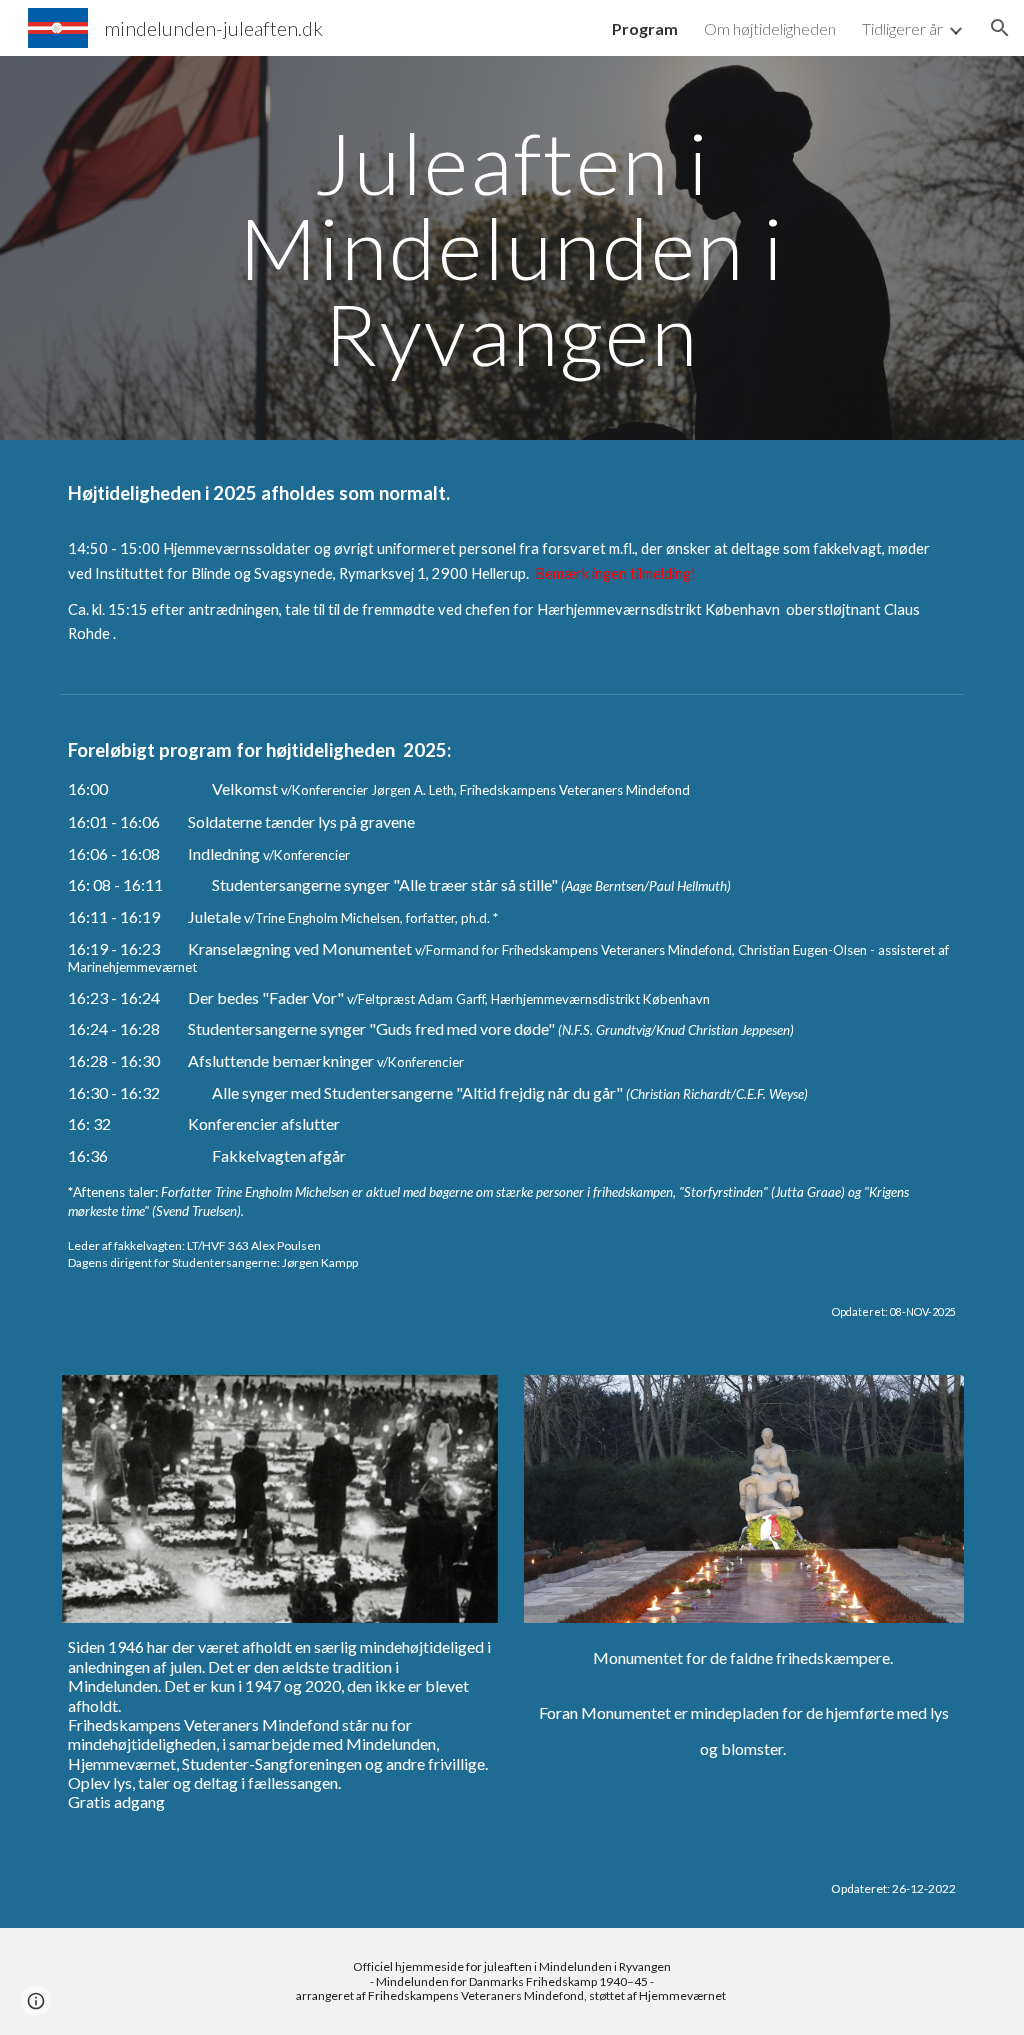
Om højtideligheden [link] (770, 28)
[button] (1000, 28)
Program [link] (645, 28)
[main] (511, 248)
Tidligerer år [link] (902, 28)
